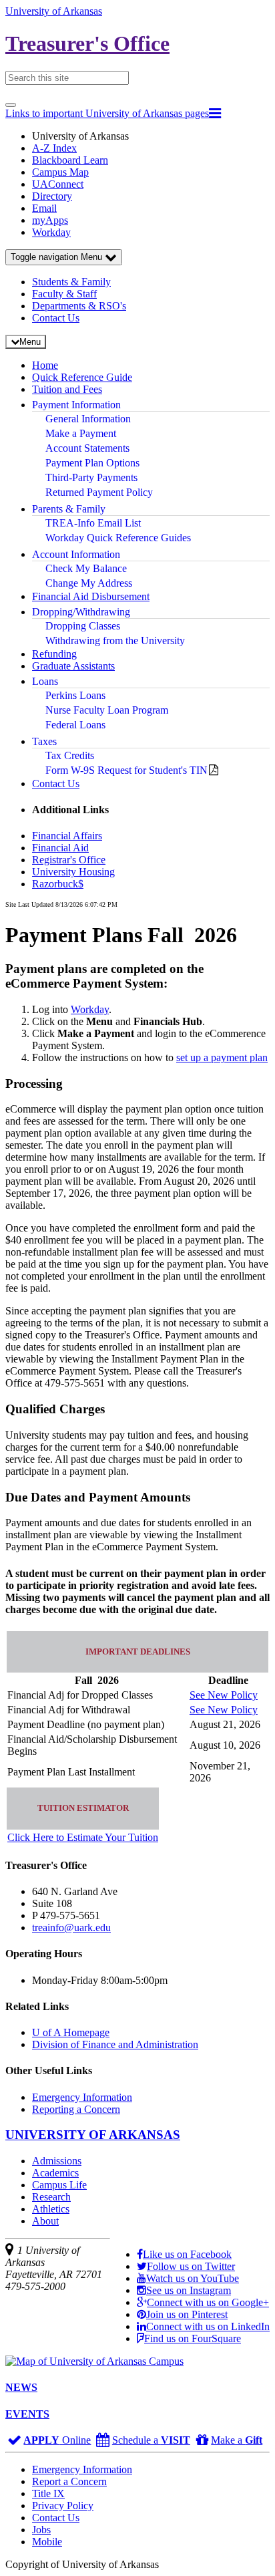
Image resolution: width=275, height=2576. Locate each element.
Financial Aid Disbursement (91, 596)
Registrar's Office (69, 860)
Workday (51, 232)
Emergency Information (82, 2097)
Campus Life (59, 2185)
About (45, 2221)
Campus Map (60, 172)
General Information (88, 419)
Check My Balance (86, 568)
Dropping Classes (83, 626)
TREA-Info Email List (93, 523)
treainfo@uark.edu (71, 1927)
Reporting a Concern (76, 2109)
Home (45, 365)
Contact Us (56, 318)
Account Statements (87, 448)
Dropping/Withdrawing (81, 612)
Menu (58, 257)
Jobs (41, 2530)
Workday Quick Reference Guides (118, 538)
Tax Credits (70, 755)
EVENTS (27, 2414)
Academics (55, 2173)
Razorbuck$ (58, 884)
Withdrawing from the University (115, 640)
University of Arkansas (54, 11)
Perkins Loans (75, 695)
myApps (50, 220)
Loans (45, 681)
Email (44, 208)
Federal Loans (75, 725)
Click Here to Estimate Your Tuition (83, 1837)
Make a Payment (81, 433)
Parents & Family (69, 509)
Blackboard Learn (70, 160)
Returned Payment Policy (99, 492)
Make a (237, 2440)
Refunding (54, 654)
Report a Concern (69, 2481)
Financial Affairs (67, 836)
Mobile (47, 2542)
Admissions (57, 2161)
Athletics (51, 2209)
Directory (52, 196)
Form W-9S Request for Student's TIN (126, 770)
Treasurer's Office (87, 43)
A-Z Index (54, 148)
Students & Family (71, 282)
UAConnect (58, 184)
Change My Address (89, 583)
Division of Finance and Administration (115, 2044)
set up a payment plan (222, 1057)
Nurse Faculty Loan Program (107, 710)
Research (51, 2197)
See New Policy (224, 1695)
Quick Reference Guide (82, 377)
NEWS (21, 2387)
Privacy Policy (63, 2506)
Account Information (76, 554)
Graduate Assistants (73, 666)
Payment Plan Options (92, 463)
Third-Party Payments (91, 477)
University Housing (73, 872)
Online (57, 2440)
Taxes (44, 741)
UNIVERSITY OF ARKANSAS (93, 2135)
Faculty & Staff (64, 294)
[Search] (11, 105)
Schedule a (151, 2440)
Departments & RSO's (79, 306)
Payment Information (76, 405)
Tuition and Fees (67, 389)
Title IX (48, 2493)
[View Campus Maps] (94, 2361)
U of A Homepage (71, 2032)
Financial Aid (60, 848)
